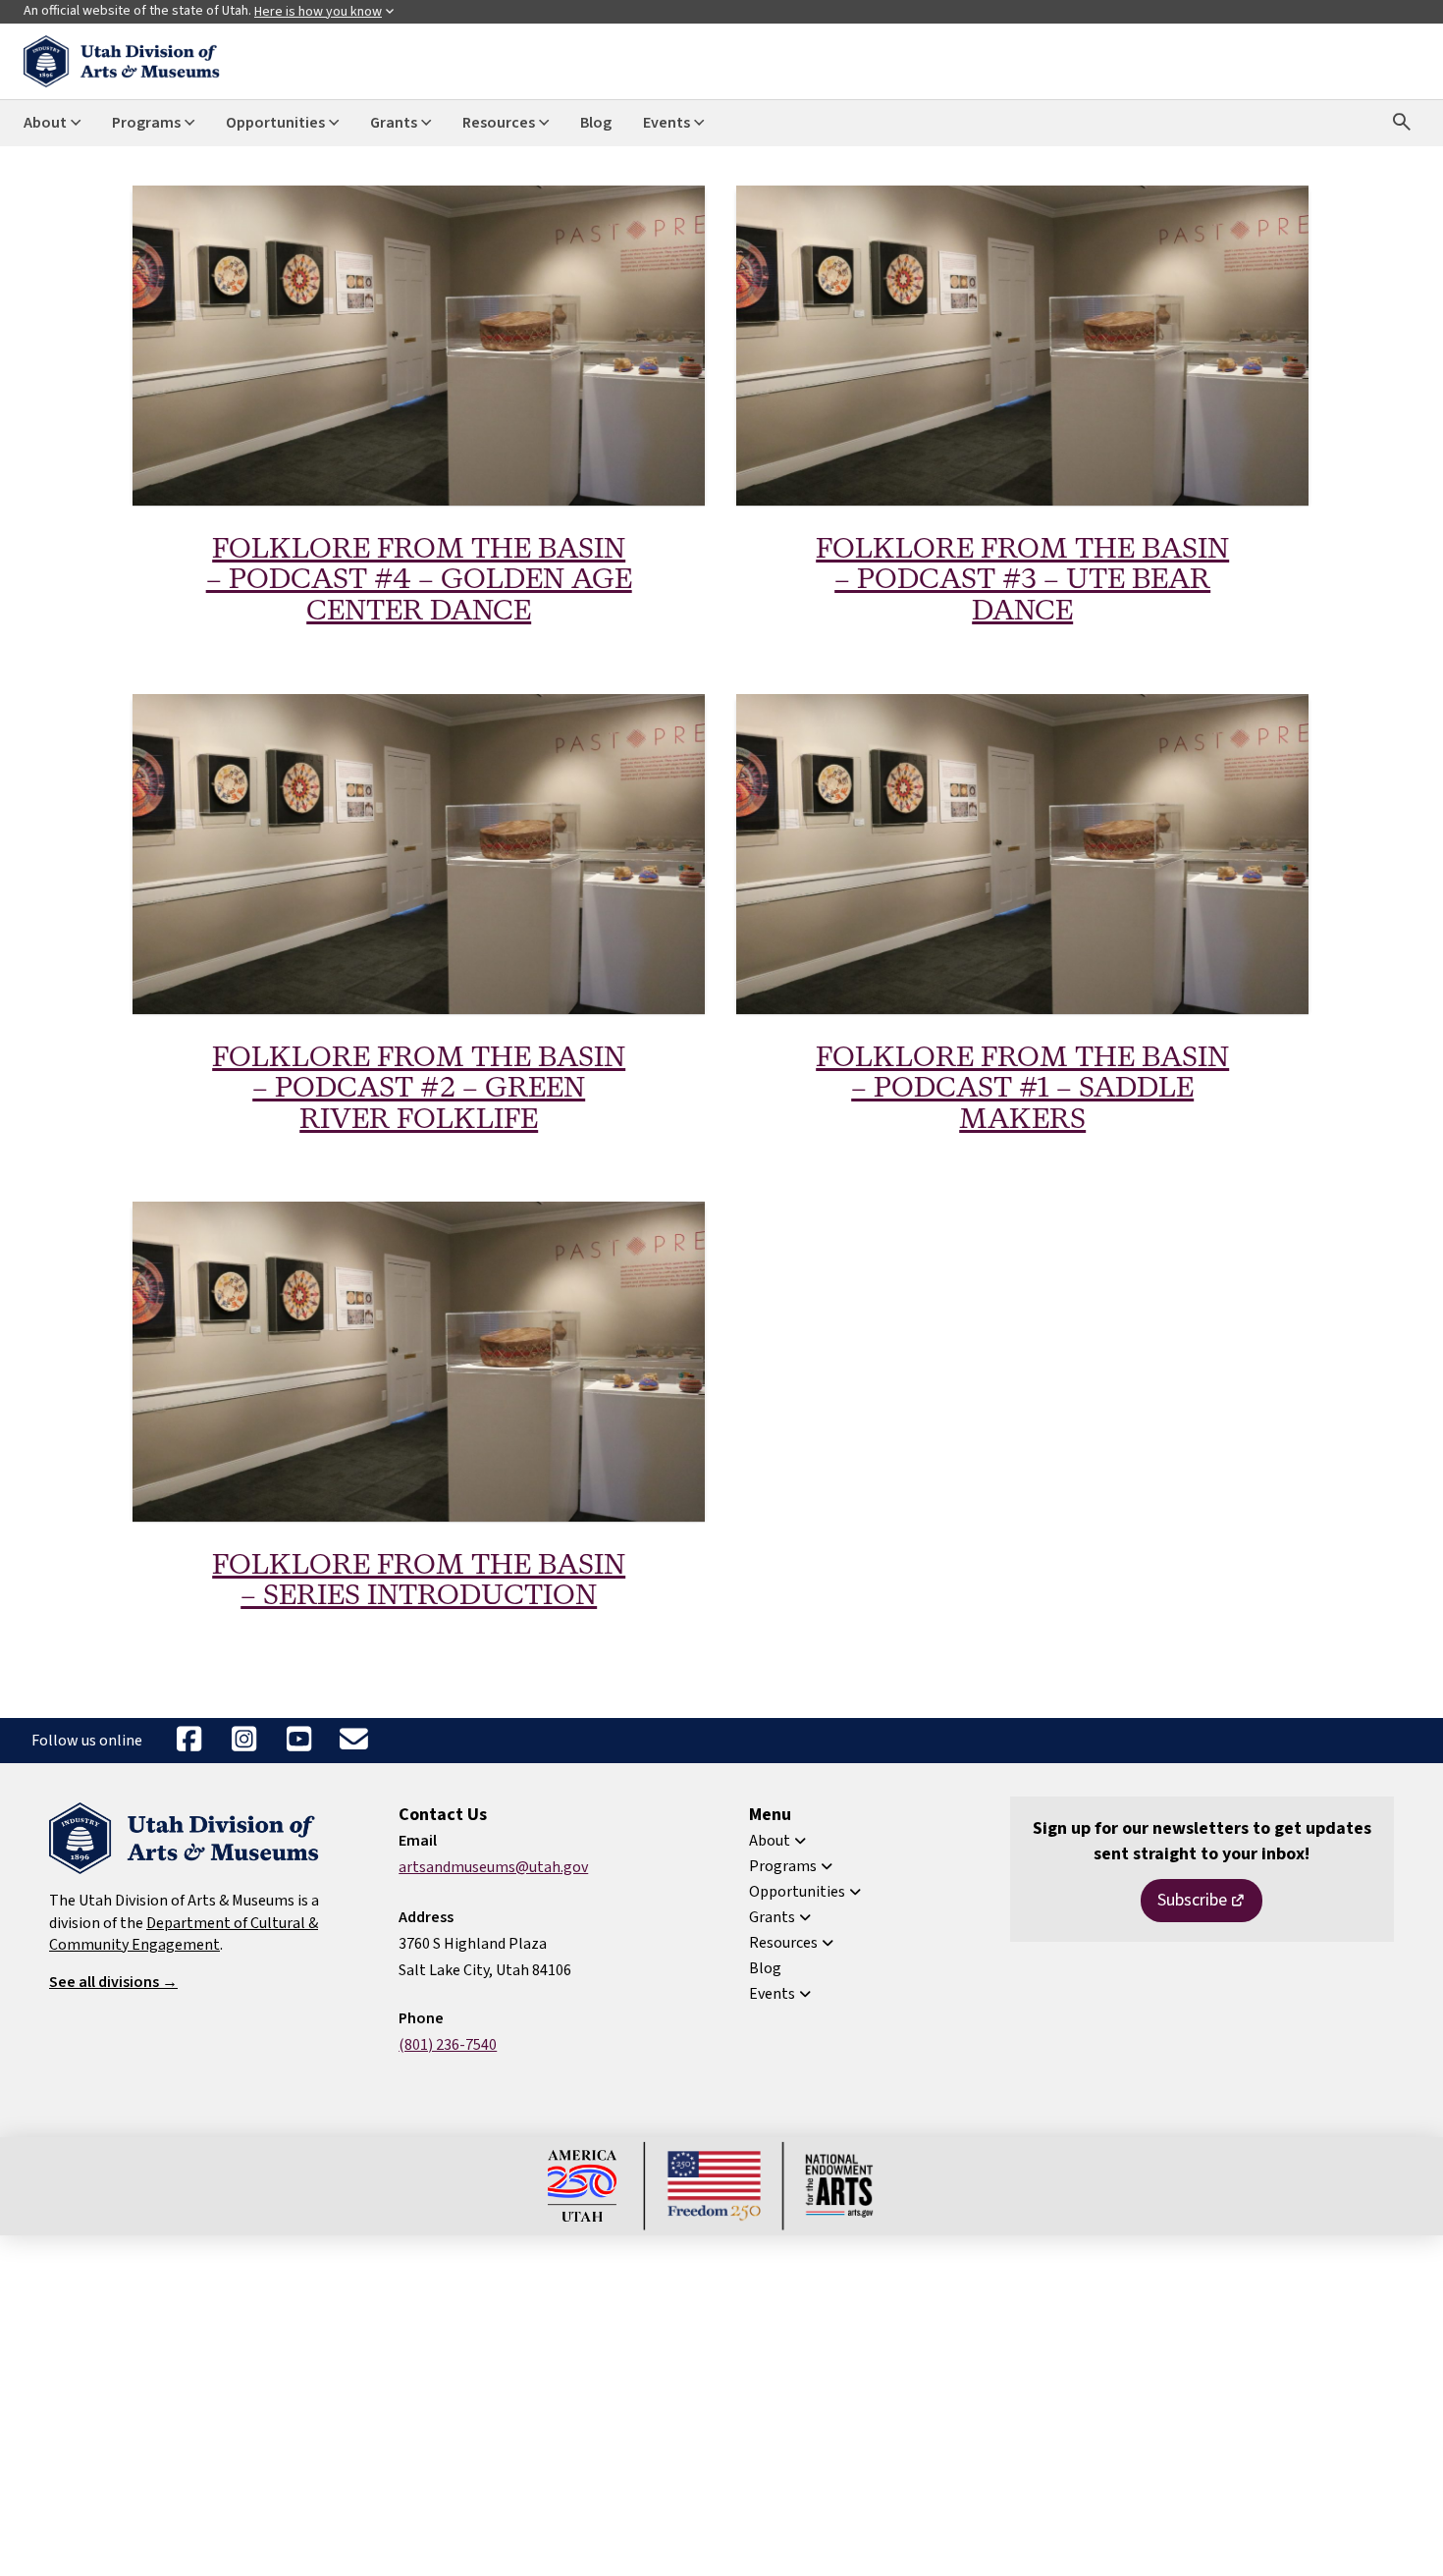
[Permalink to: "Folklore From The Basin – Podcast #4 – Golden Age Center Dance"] (419, 346)
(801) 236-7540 (448, 2045)
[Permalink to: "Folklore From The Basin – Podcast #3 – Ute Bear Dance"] (1022, 346)
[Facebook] (188, 1741)
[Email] (353, 1741)
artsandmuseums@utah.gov (493, 1867)
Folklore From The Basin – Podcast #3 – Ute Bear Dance (1022, 581)
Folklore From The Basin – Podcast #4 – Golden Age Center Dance (419, 581)
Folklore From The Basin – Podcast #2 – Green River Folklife (419, 1090)
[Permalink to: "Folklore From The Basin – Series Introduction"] (419, 1362)
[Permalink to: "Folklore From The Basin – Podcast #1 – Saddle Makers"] (1022, 854)
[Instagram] (243, 1741)
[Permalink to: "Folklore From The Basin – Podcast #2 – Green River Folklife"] (419, 854)
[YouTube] (298, 1741)
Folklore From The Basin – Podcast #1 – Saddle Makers (1022, 1090)
